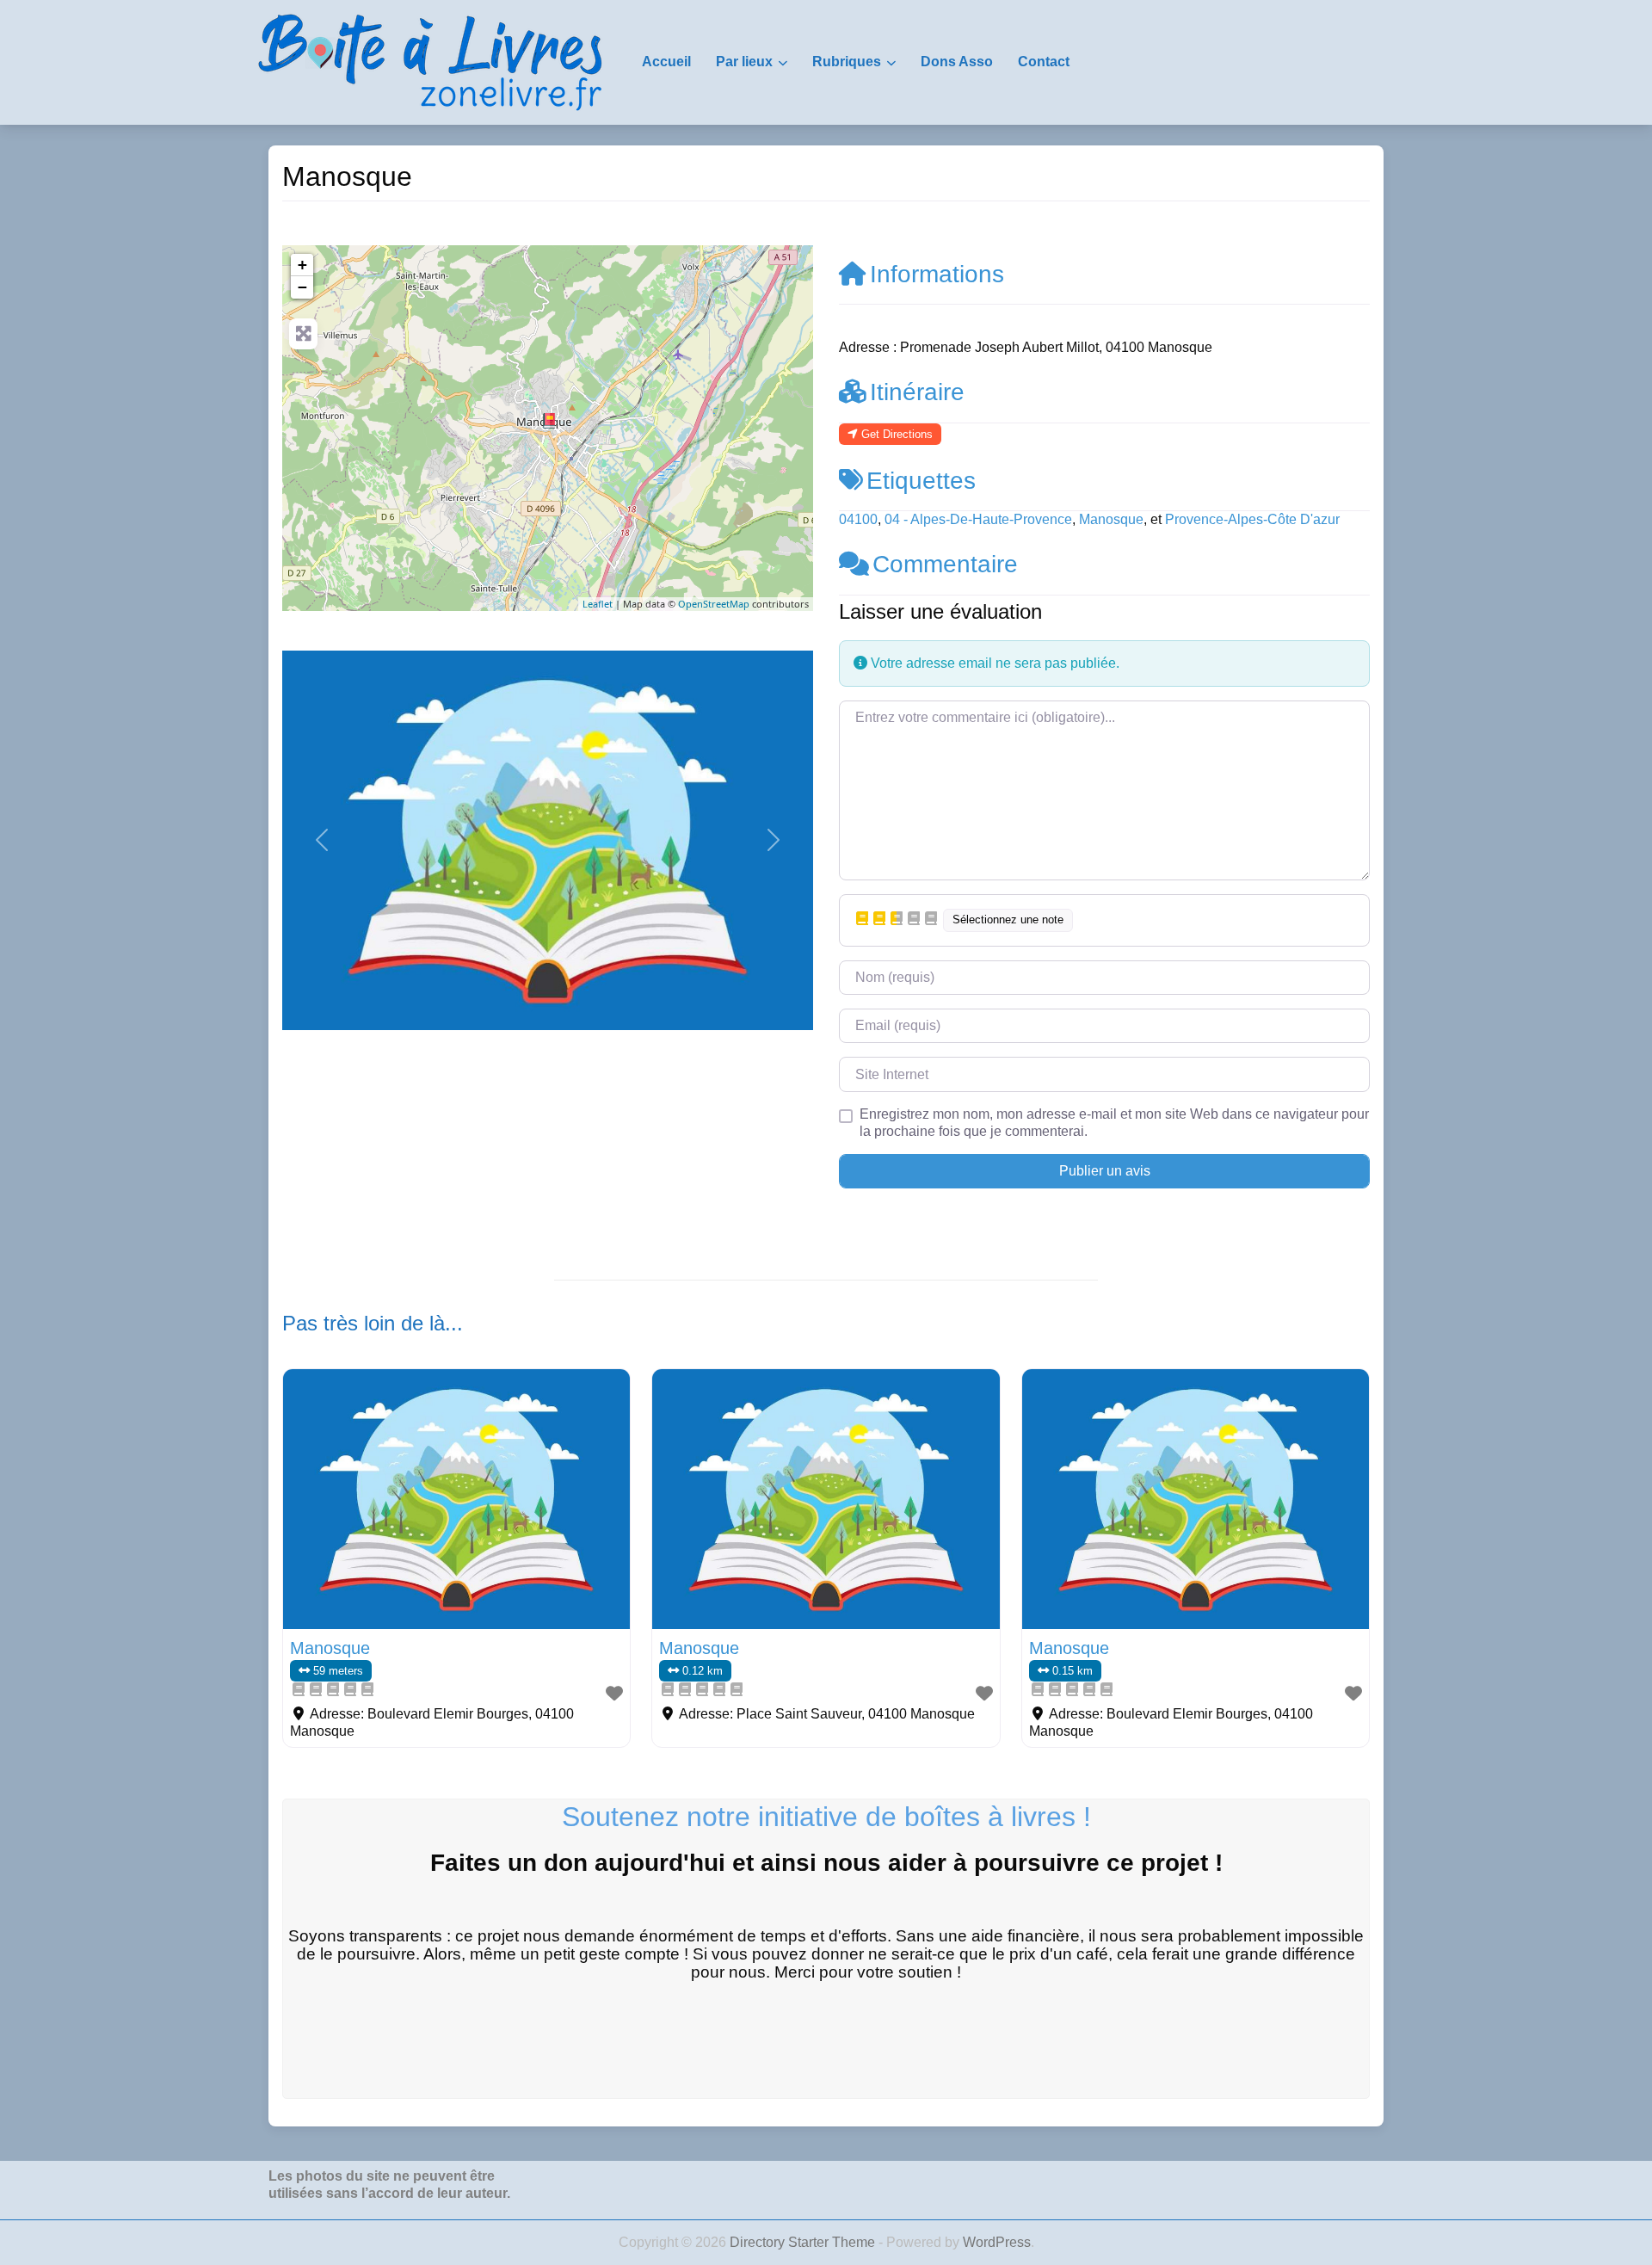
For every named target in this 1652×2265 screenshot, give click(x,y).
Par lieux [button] (744, 62)
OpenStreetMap (714, 604)
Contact (1044, 62)
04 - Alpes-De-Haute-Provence (978, 519)
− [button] (302, 287)
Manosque (1111, 519)
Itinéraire (917, 392)
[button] (322, 840)
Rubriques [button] (847, 62)
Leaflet (598, 604)
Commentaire (945, 564)
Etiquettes (921, 481)
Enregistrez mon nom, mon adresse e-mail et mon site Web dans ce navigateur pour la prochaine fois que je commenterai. (1114, 1123)
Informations (937, 274)
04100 (858, 519)
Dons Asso (957, 62)
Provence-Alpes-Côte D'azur (1252, 519)
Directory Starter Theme (804, 2242)
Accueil (666, 62)
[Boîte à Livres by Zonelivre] (430, 61)
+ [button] (302, 265)
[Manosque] (549, 421)
